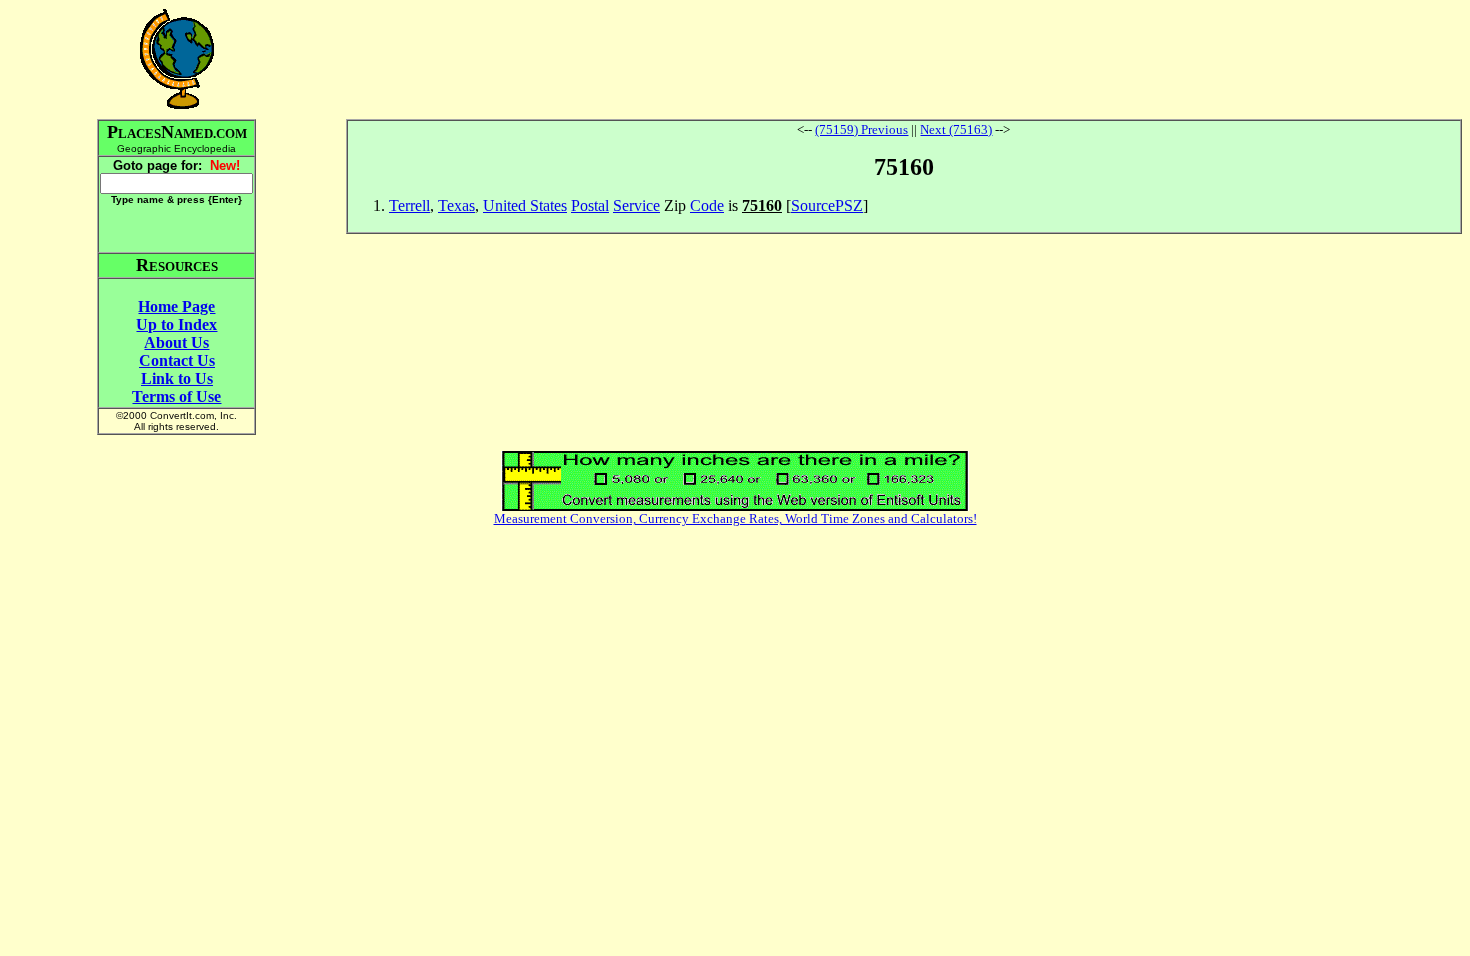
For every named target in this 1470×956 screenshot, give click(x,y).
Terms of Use (176, 396)
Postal (590, 205)
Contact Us (177, 360)
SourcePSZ (827, 205)
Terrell (409, 205)
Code (707, 205)
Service (636, 205)
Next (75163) (956, 129)
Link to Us (177, 378)
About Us (176, 342)
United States (525, 205)
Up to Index (176, 324)
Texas (456, 205)
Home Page (176, 306)
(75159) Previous (861, 129)
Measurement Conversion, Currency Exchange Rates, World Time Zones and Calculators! (735, 518)
